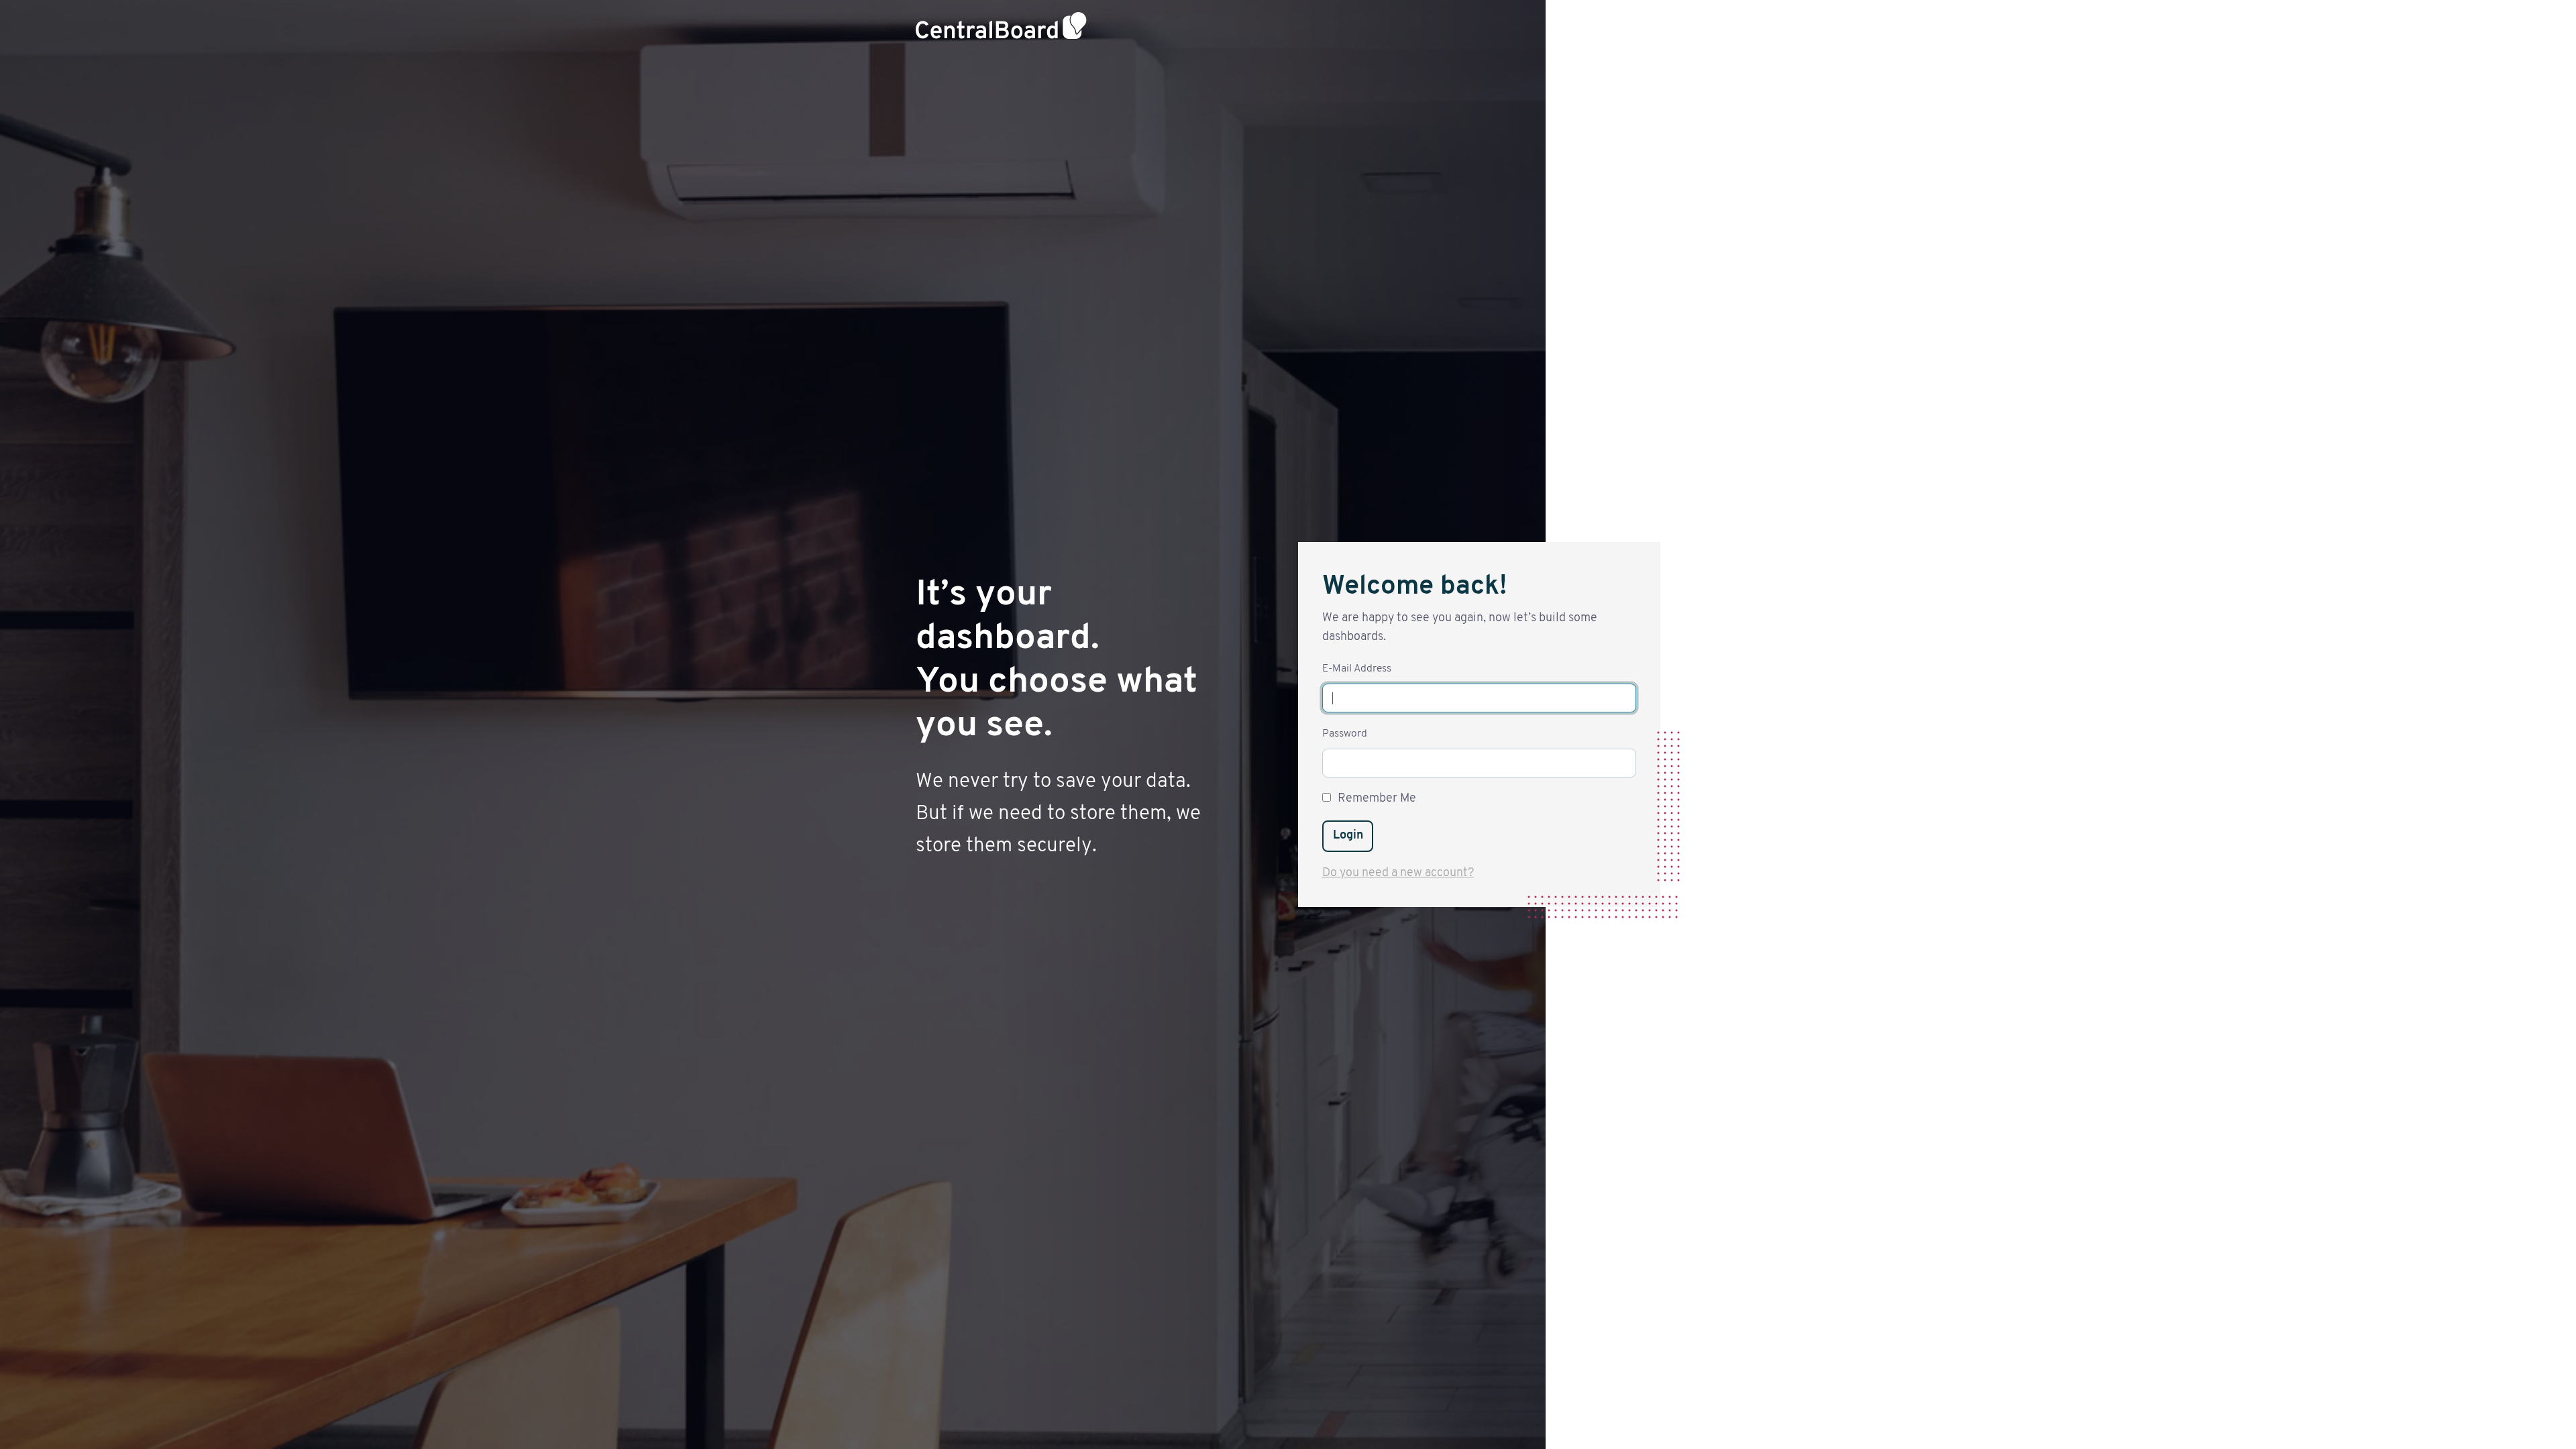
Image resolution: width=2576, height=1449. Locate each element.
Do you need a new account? (1398, 873)
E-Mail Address (1357, 669)
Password (1345, 734)
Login (1348, 836)
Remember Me (1377, 799)
